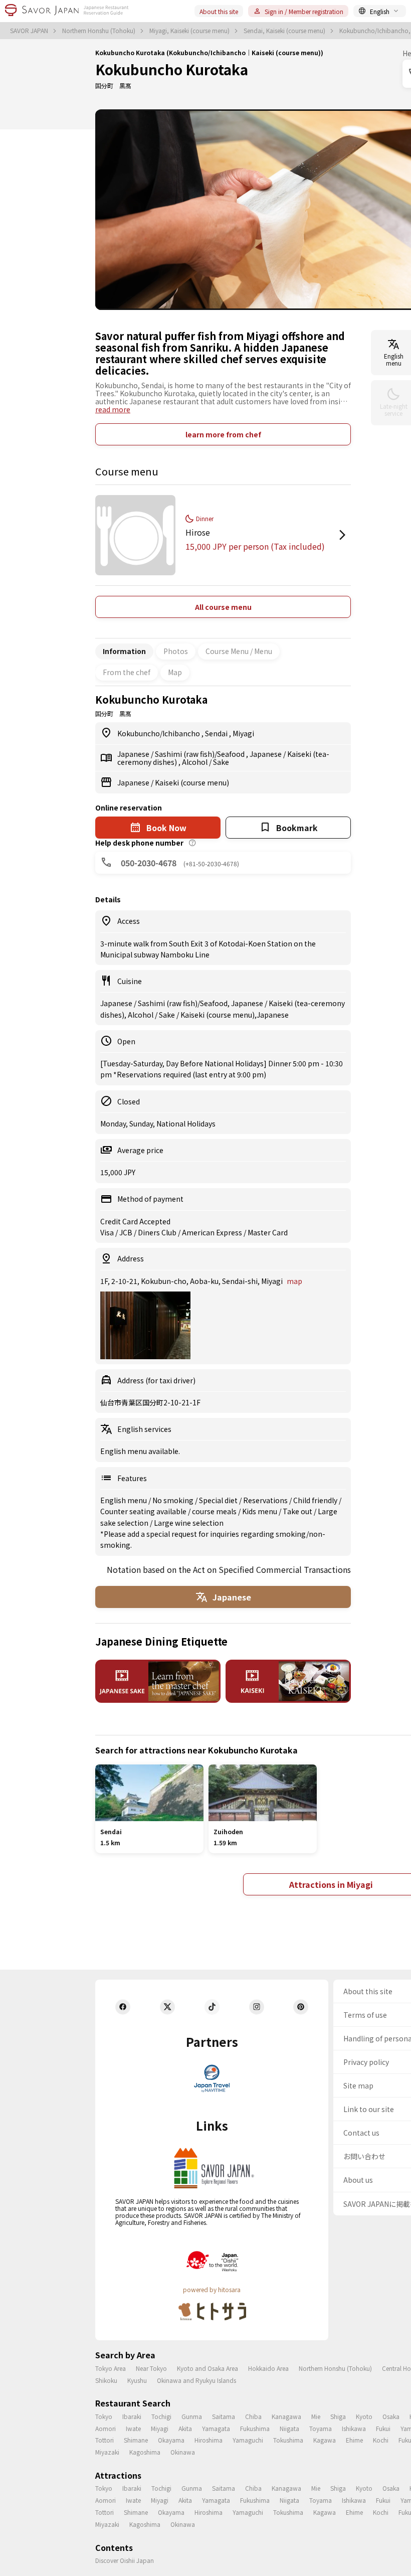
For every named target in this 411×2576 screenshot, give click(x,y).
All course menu (223, 607)
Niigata (289, 2428)
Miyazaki (107, 2452)
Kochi (381, 2440)
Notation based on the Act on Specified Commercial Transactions (229, 1569)
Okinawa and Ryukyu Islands (196, 2380)
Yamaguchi (248, 2440)
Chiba (253, 2416)
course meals (215, 1511)
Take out (298, 1511)
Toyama (321, 2428)
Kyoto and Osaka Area (208, 2368)
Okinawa (183, 2452)
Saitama (224, 2416)
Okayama (171, 2440)
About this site (219, 11)
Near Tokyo (151, 2368)
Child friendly (316, 1500)
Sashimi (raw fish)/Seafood (200, 754)
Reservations (266, 1500)
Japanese (134, 754)
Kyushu (137, 2380)
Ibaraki (132, 2416)
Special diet (219, 1500)
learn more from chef (223, 434)
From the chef (127, 672)
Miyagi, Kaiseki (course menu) (190, 31)
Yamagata (216, 2428)
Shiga (338, 2416)
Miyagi (243, 733)
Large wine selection (189, 1523)
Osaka (391, 2416)
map (294, 1281)
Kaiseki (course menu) (192, 782)
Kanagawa (286, 2416)
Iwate (133, 2428)
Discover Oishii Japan (125, 2560)
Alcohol (195, 762)
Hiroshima (209, 2440)
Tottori (105, 2440)
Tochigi (161, 2416)
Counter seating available (144, 1511)
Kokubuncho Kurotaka (172, 69)
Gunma (192, 2416)
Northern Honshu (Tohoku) (99, 31)
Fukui (383, 2428)
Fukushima (255, 2428)
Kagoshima (145, 2452)
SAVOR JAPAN (30, 31)
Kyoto (364, 2416)
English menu (124, 1500)
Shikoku (106, 2380)
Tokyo (104, 2416)
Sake (221, 762)
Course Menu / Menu (239, 651)
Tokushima (288, 2440)
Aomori (106, 2428)
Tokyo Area (111, 2368)
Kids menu (260, 1511)
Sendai (217, 733)
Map (175, 672)
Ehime (354, 2440)
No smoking (174, 1500)
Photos (176, 651)
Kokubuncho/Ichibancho (159, 733)
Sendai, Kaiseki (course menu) (285, 31)
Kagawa (325, 2440)
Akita (185, 2428)
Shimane (136, 2440)
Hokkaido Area (268, 2368)
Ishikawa (354, 2428)
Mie (316, 2416)
